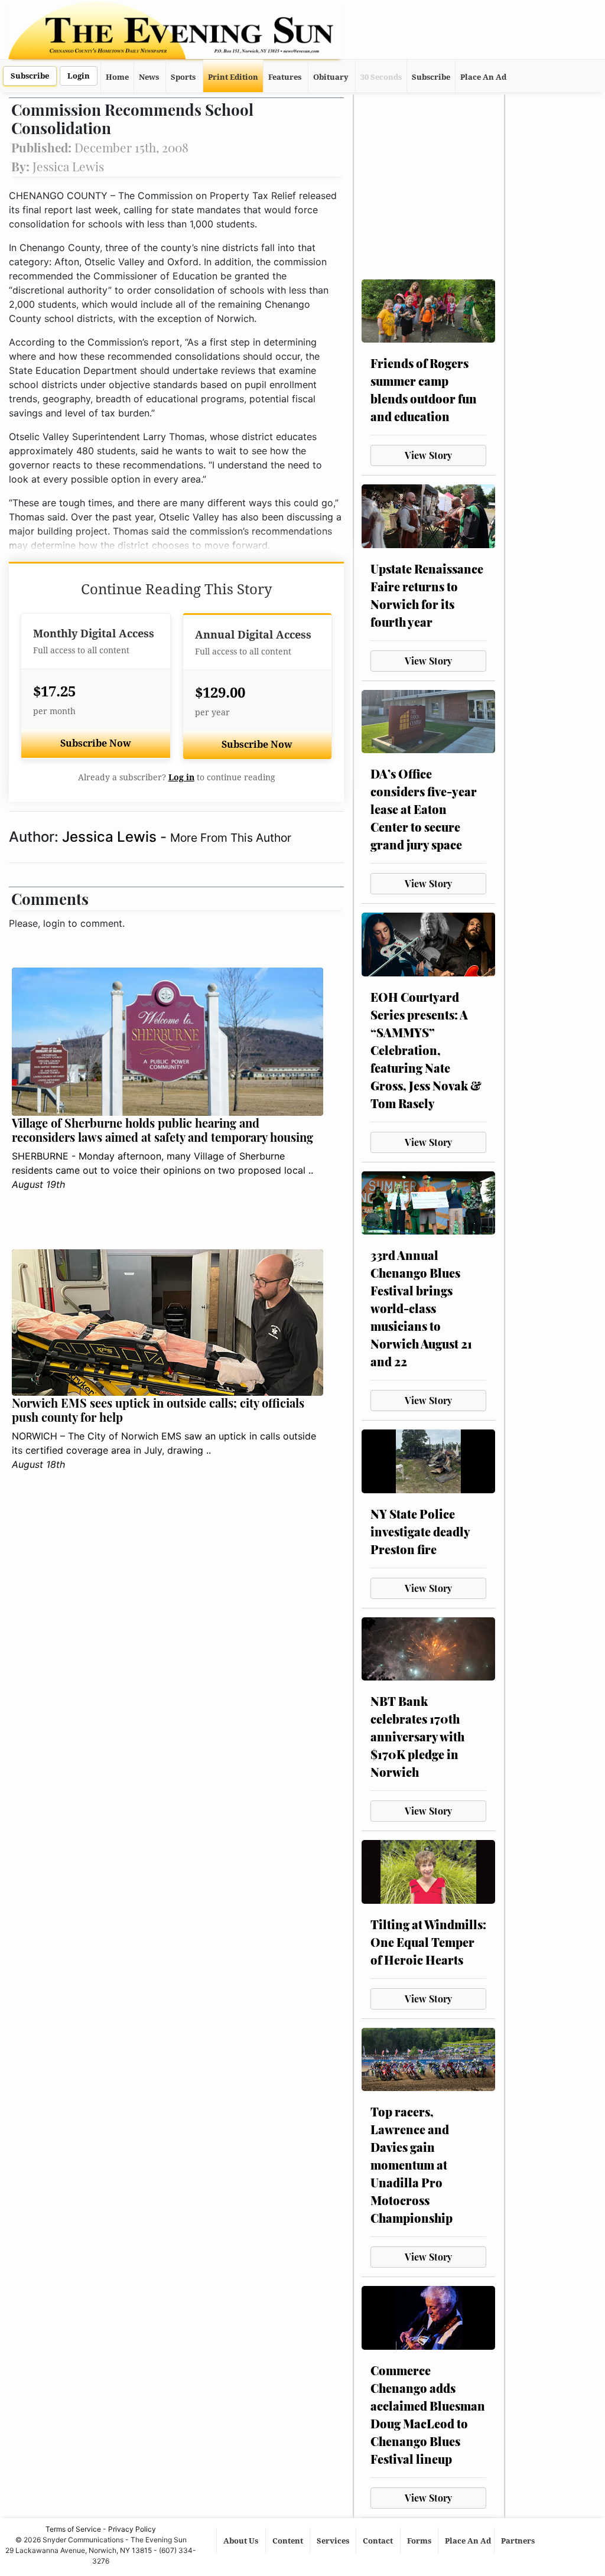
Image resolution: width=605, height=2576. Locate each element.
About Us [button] (242, 2541)
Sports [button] (183, 77)
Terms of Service (73, 2529)
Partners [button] (519, 2541)
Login (79, 76)
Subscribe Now (96, 743)
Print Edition (233, 77)
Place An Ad (483, 77)
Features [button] (285, 77)
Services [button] (334, 2541)
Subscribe (30, 76)
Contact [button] (379, 2541)
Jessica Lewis (111, 837)
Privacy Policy (132, 2529)
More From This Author (231, 838)
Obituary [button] (331, 77)
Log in (181, 777)
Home (117, 77)
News (149, 77)
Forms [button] (420, 2541)
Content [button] (289, 2541)
